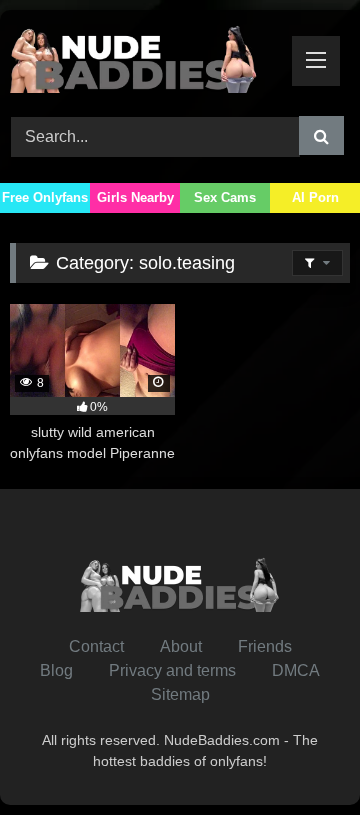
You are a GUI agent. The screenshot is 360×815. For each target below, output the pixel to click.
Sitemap (180, 694)
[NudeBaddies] (147, 60)
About (181, 646)
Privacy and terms (172, 670)
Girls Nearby (135, 197)
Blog (56, 670)
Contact (96, 646)
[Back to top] (298, 755)
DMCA (296, 670)
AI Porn (315, 197)
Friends (265, 646)
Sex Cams (225, 197)
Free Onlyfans (45, 197)
